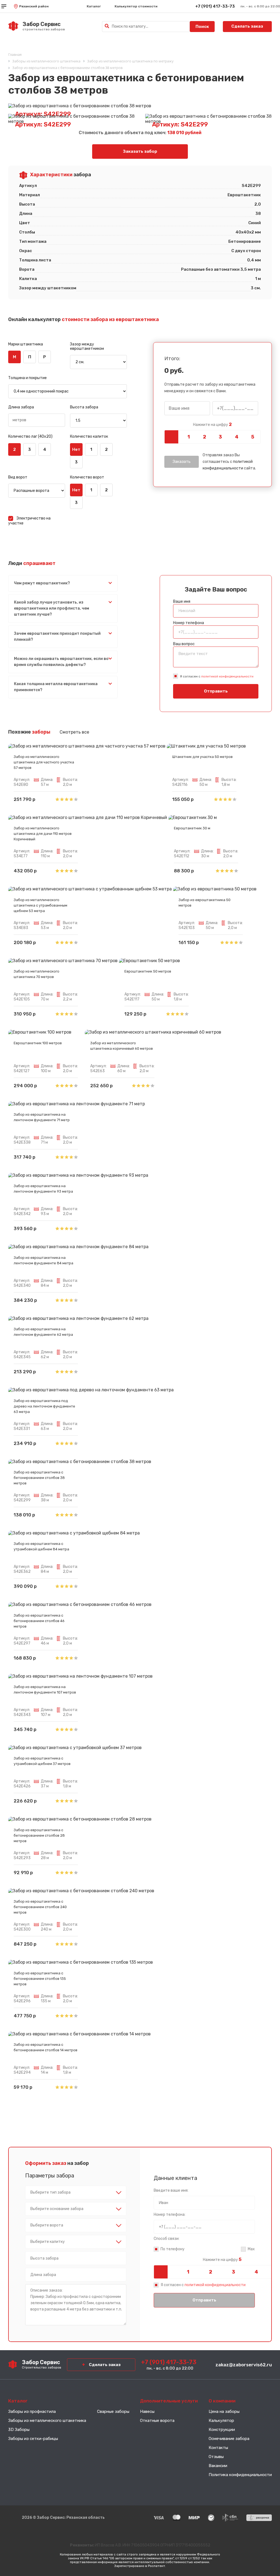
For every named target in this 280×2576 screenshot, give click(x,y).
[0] (172, 437)
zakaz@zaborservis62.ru (244, 2365)
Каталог (94, 6)
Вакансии (218, 2466)
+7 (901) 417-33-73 (215, 6)
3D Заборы (19, 2430)
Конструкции (222, 2430)
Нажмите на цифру (212, 425)
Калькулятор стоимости (136, 6)
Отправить (216, 691)
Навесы (147, 2411)
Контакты (218, 2448)
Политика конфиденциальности (240, 2475)
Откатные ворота (157, 2421)
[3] (221, 437)
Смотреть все (74, 732)
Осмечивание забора (229, 2439)
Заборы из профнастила (32, 2411)
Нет (76, 449)
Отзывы (216, 2457)
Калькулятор (221, 2421)
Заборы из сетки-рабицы (33, 2439)
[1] (189, 437)
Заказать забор (140, 151)
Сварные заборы (113, 2411)
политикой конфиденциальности (227, 676)
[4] (237, 437)
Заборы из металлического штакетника (47, 2421)
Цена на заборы (224, 2411)
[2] (204, 437)
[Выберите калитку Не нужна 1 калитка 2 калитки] (76, 2242)
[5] (253, 437)
